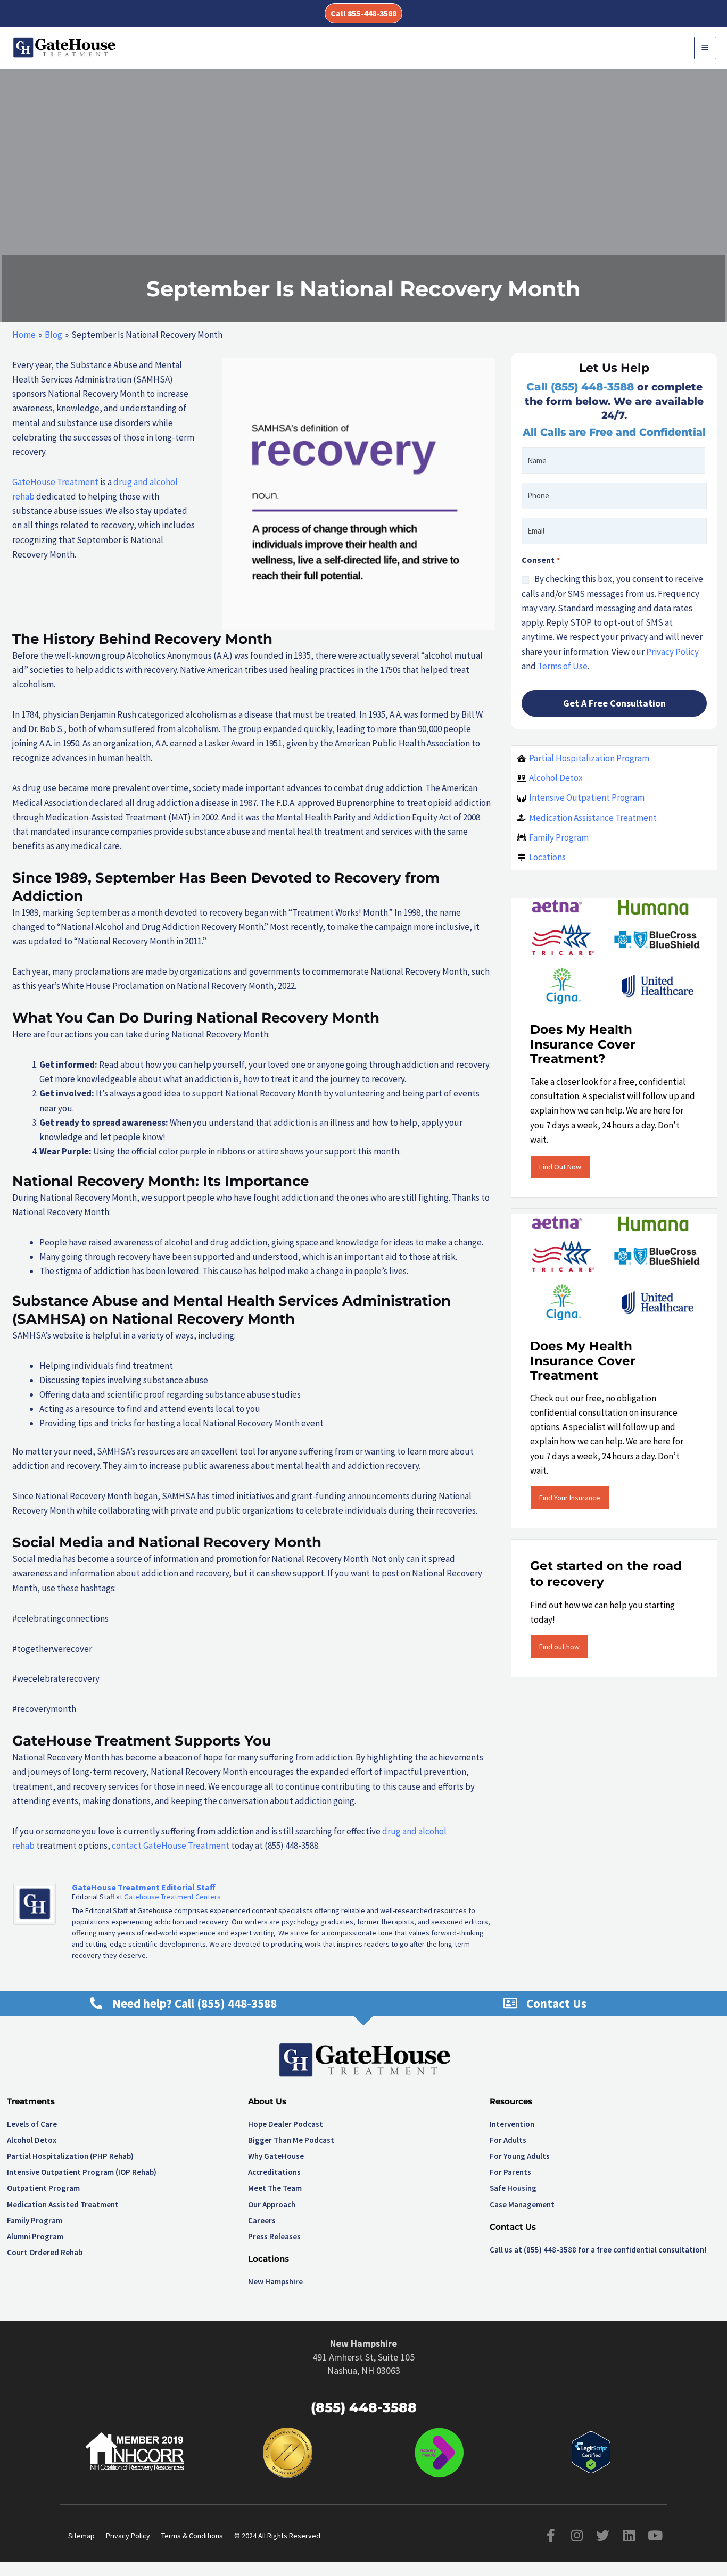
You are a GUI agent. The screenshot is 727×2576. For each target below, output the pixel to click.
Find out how (559, 1647)
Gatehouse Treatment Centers (172, 1897)
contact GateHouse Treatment (171, 1846)
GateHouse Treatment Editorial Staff (144, 1887)
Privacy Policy (672, 652)
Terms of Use (563, 666)
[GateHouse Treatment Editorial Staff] (35, 1903)
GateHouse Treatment (55, 482)
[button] (363, 13)
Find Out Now (560, 1167)
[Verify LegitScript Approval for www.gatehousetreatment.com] (591, 2452)
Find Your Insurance (570, 1498)
